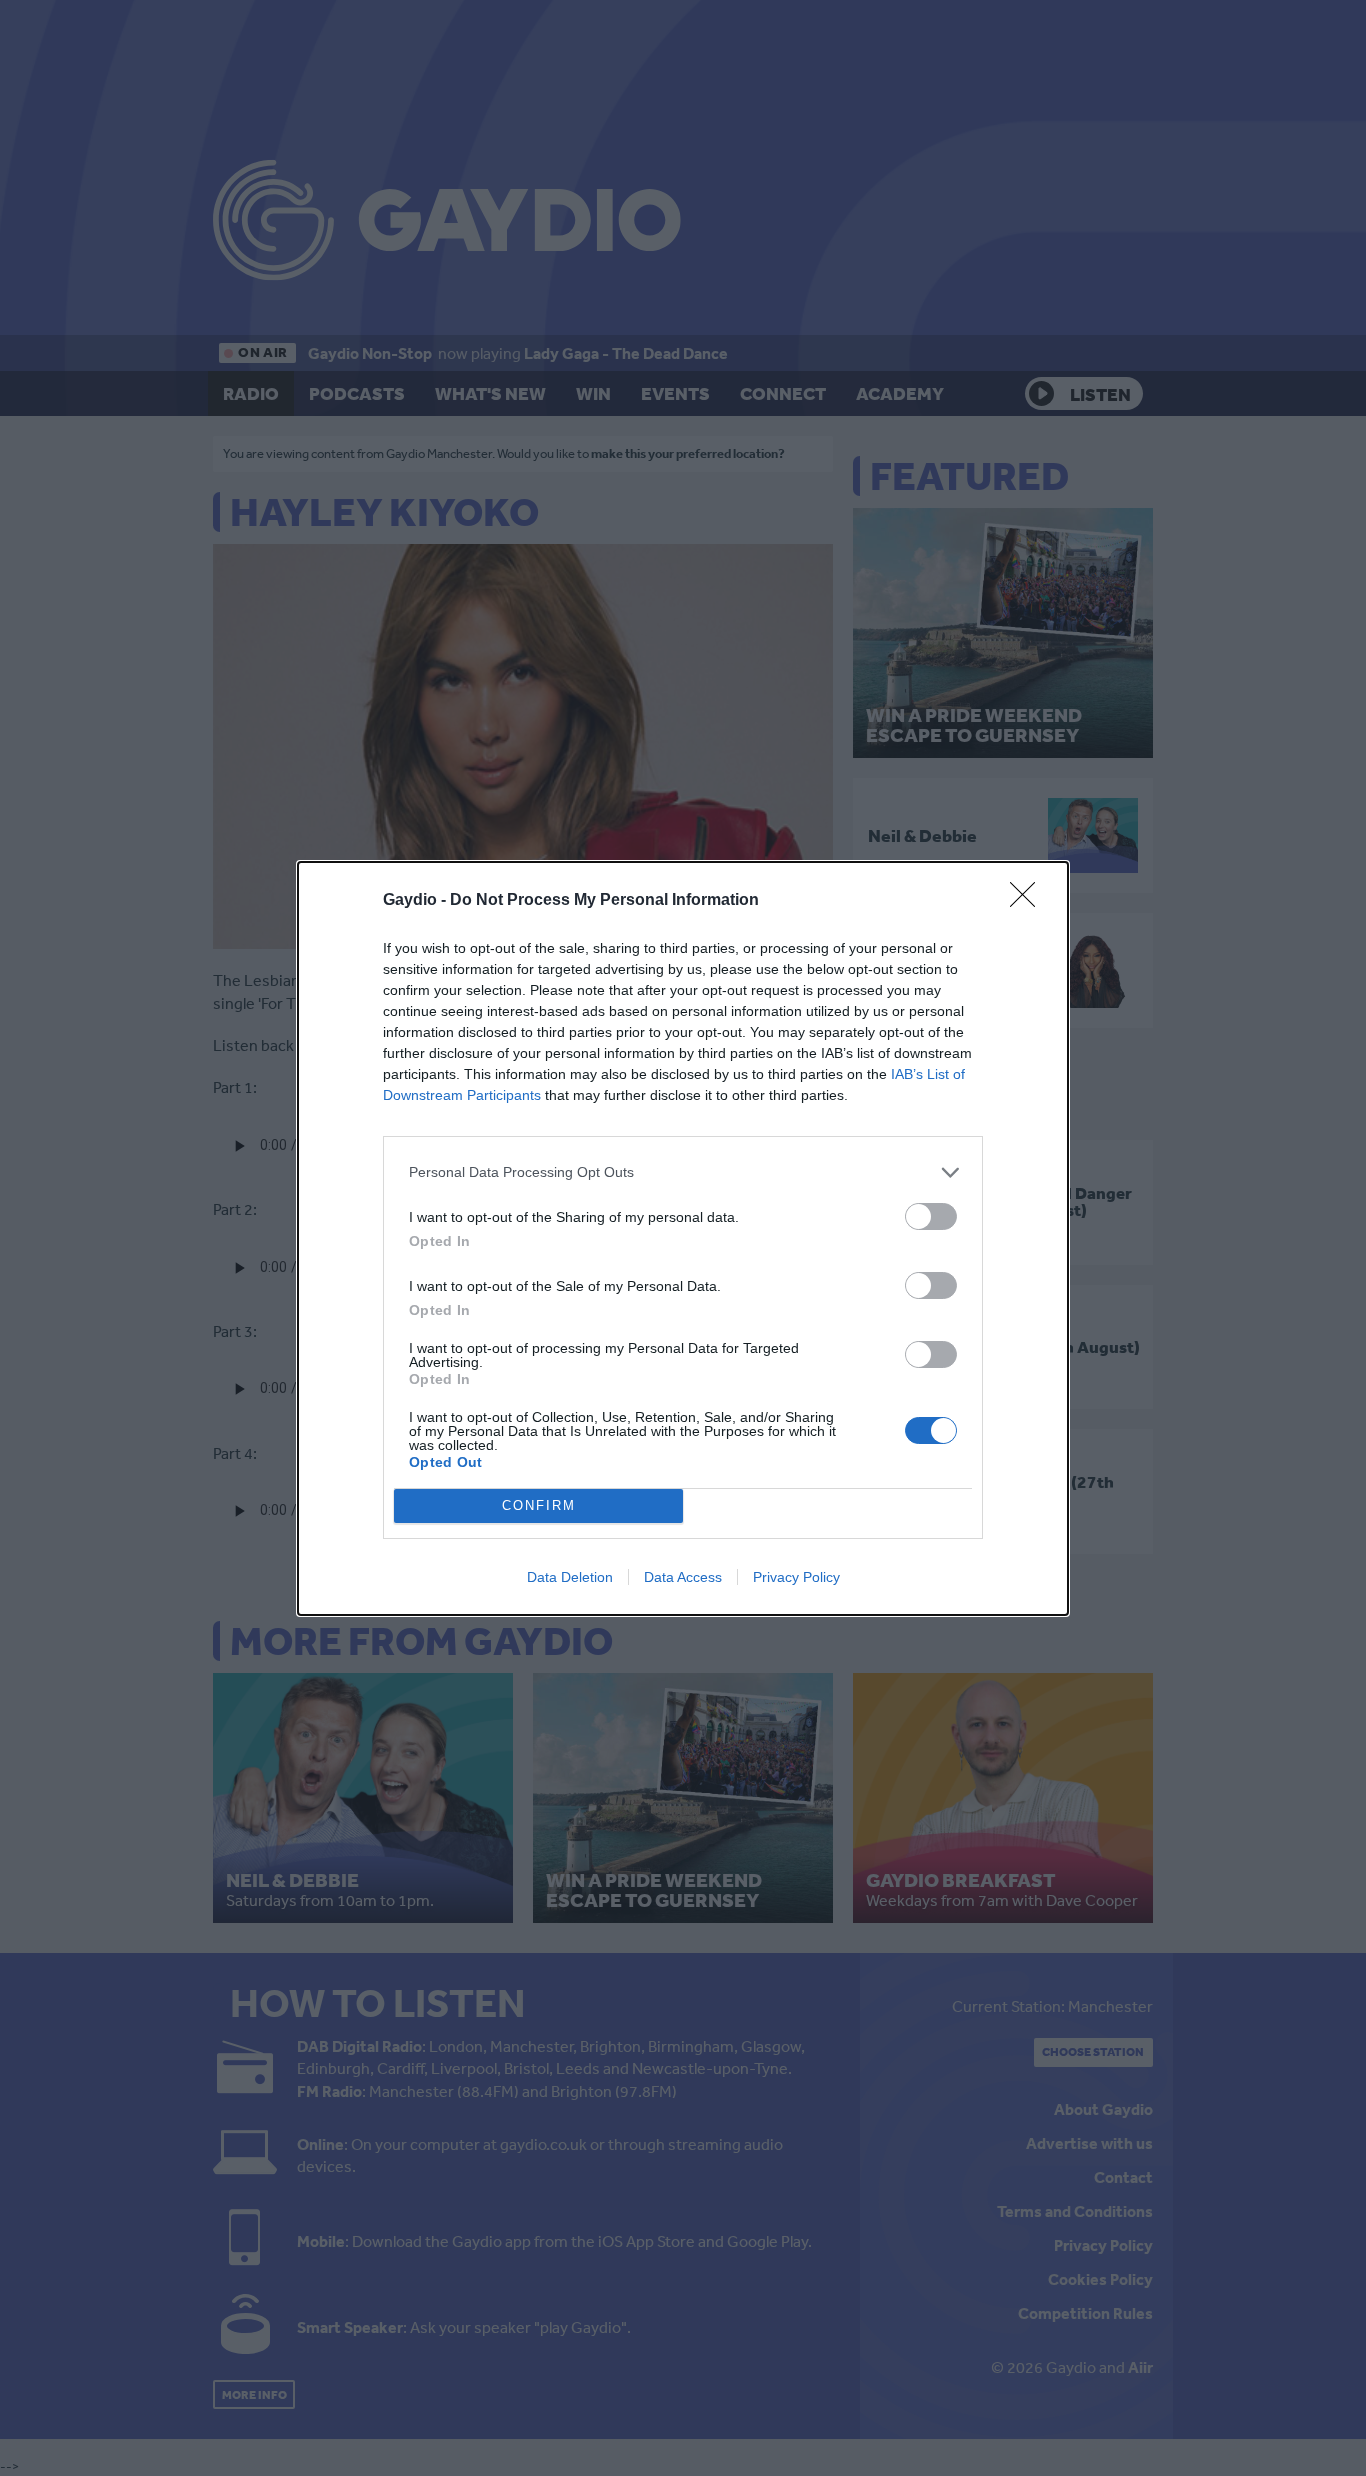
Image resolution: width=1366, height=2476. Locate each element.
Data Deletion (570, 1577)
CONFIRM (539, 1505)
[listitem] (683, 1172)
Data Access (683, 1577)
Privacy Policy (796, 1577)
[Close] (1029, 901)
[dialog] (683, 1238)
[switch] (931, 1216)
